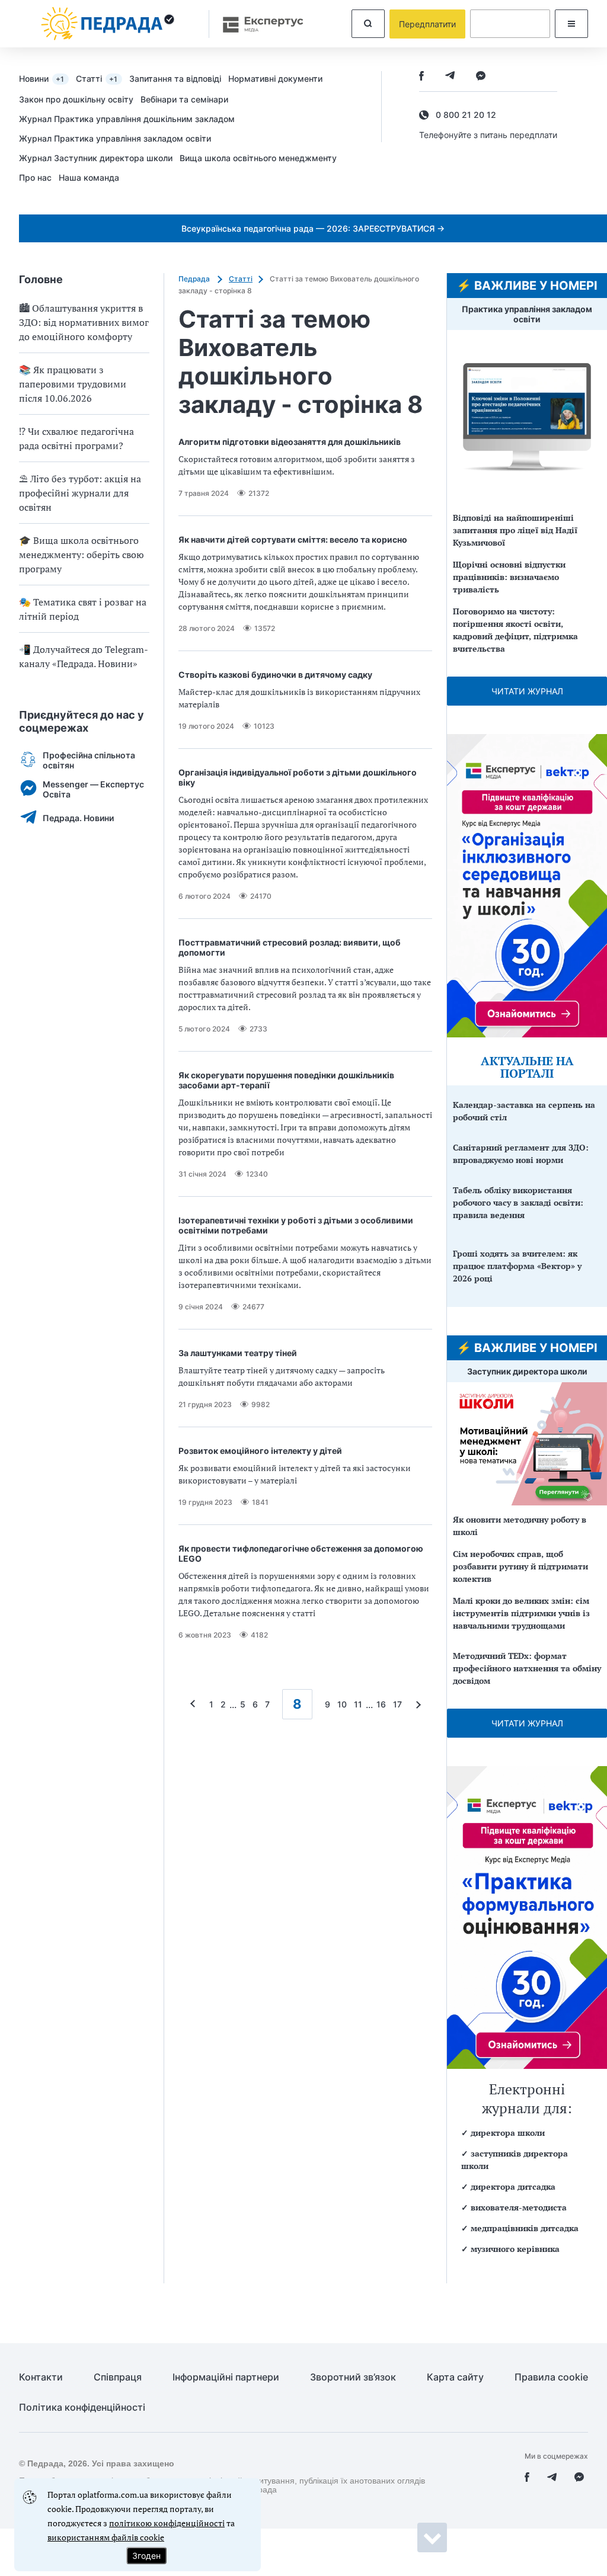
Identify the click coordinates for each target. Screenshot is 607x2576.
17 (397, 1704)
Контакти (41, 2377)
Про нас (35, 177)
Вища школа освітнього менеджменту (258, 158)
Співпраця (118, 2377)
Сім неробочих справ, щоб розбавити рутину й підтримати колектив (520, 1566)
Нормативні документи (275, 79)
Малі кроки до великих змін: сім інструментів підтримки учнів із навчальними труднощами (521, 1613)
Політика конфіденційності (82, 2407)
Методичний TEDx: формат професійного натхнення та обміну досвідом (527, 1668)
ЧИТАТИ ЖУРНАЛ (527, 691)
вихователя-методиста (519, 2207)
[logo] (108, 24)
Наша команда (89, 177)
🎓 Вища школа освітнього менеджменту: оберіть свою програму (82, 555)
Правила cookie (551, 2377)
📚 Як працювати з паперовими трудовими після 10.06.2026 (73, 384)
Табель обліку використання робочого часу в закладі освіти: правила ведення (518, 1202)
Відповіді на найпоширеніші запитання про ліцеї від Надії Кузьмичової (515, 530)
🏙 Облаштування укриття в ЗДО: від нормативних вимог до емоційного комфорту (84, 322)
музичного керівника (515, 2249)
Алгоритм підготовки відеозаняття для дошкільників (290, 442)
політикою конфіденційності (167, 2523)
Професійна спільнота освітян (89, 760)
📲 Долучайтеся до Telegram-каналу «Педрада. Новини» (84, 656)
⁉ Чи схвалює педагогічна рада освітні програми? (76, 438)
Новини (41, 79)
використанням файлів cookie (106, 2537)
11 (358, 1704)
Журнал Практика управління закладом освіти (115, 138)
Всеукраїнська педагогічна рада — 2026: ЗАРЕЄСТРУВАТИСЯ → (313, 228)
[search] (368, 24)
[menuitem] (47, 78)
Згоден (146, 2556)
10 (342, 1704)
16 (381, 1704)
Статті (97, 79)
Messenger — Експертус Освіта (93, 789)
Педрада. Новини (78, 818)
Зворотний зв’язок (353, 2377)
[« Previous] (196, 1704)
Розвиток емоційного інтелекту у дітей (260, 1451)
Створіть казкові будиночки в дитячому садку (275, 675)
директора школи (508, 2133)
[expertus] (257, 24)
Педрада (195, 279)
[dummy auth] (510, 24)
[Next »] (416, 1704)
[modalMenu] (571, 24)
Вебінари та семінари (184, 99)
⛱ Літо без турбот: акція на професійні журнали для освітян (80, 493)
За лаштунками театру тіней (238, 1353)
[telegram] (450, 77)
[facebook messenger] (481, 77)
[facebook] (421, 77)
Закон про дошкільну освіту (76, 99)
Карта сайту (455, 2377)
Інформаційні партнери (226, 2377)
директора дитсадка (513, 2186)
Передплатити (427, 24)
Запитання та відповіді (175, 79)
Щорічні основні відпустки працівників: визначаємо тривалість (509, 577)
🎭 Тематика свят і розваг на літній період (83, 609)
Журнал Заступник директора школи (96, 158)
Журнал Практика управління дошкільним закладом (127, 119)
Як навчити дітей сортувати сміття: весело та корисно (293, 539)
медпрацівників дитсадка (525, 2228)
